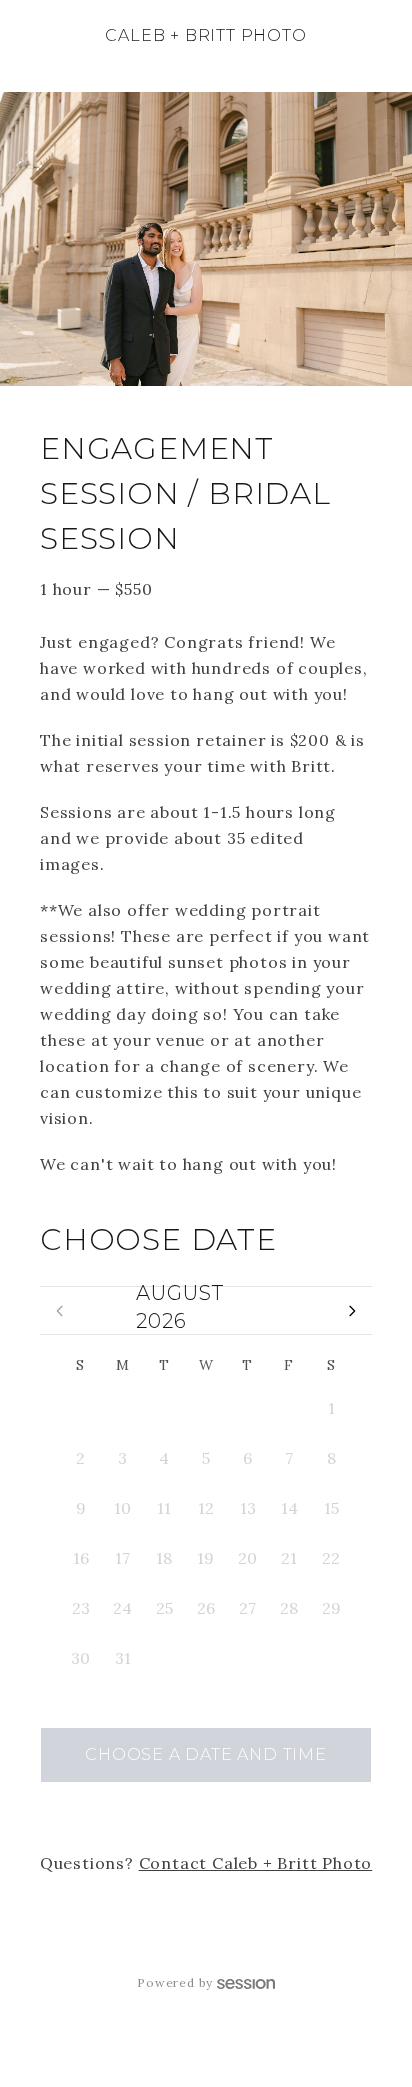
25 (164, 1608)
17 (122, 1558)
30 (247, 1408)
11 (164, 1508)
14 (289, 1508)
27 (122, 1408)
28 (164, 1408)
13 (248, 1508)
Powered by (175, 1982)
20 (247, 1558)
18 (164, 1558)
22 (331, 1558)
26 (81, 1408)
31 (289, 1408)
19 (205, 1558)
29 (205, 1408)
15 (331, 1508)
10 (122, 1508)
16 (81, 1558)
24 (122, 1608)
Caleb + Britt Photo (205, 35)
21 (289, 1558)
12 (206, 1508)
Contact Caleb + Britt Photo (256, 1863)
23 (81, 1608)
